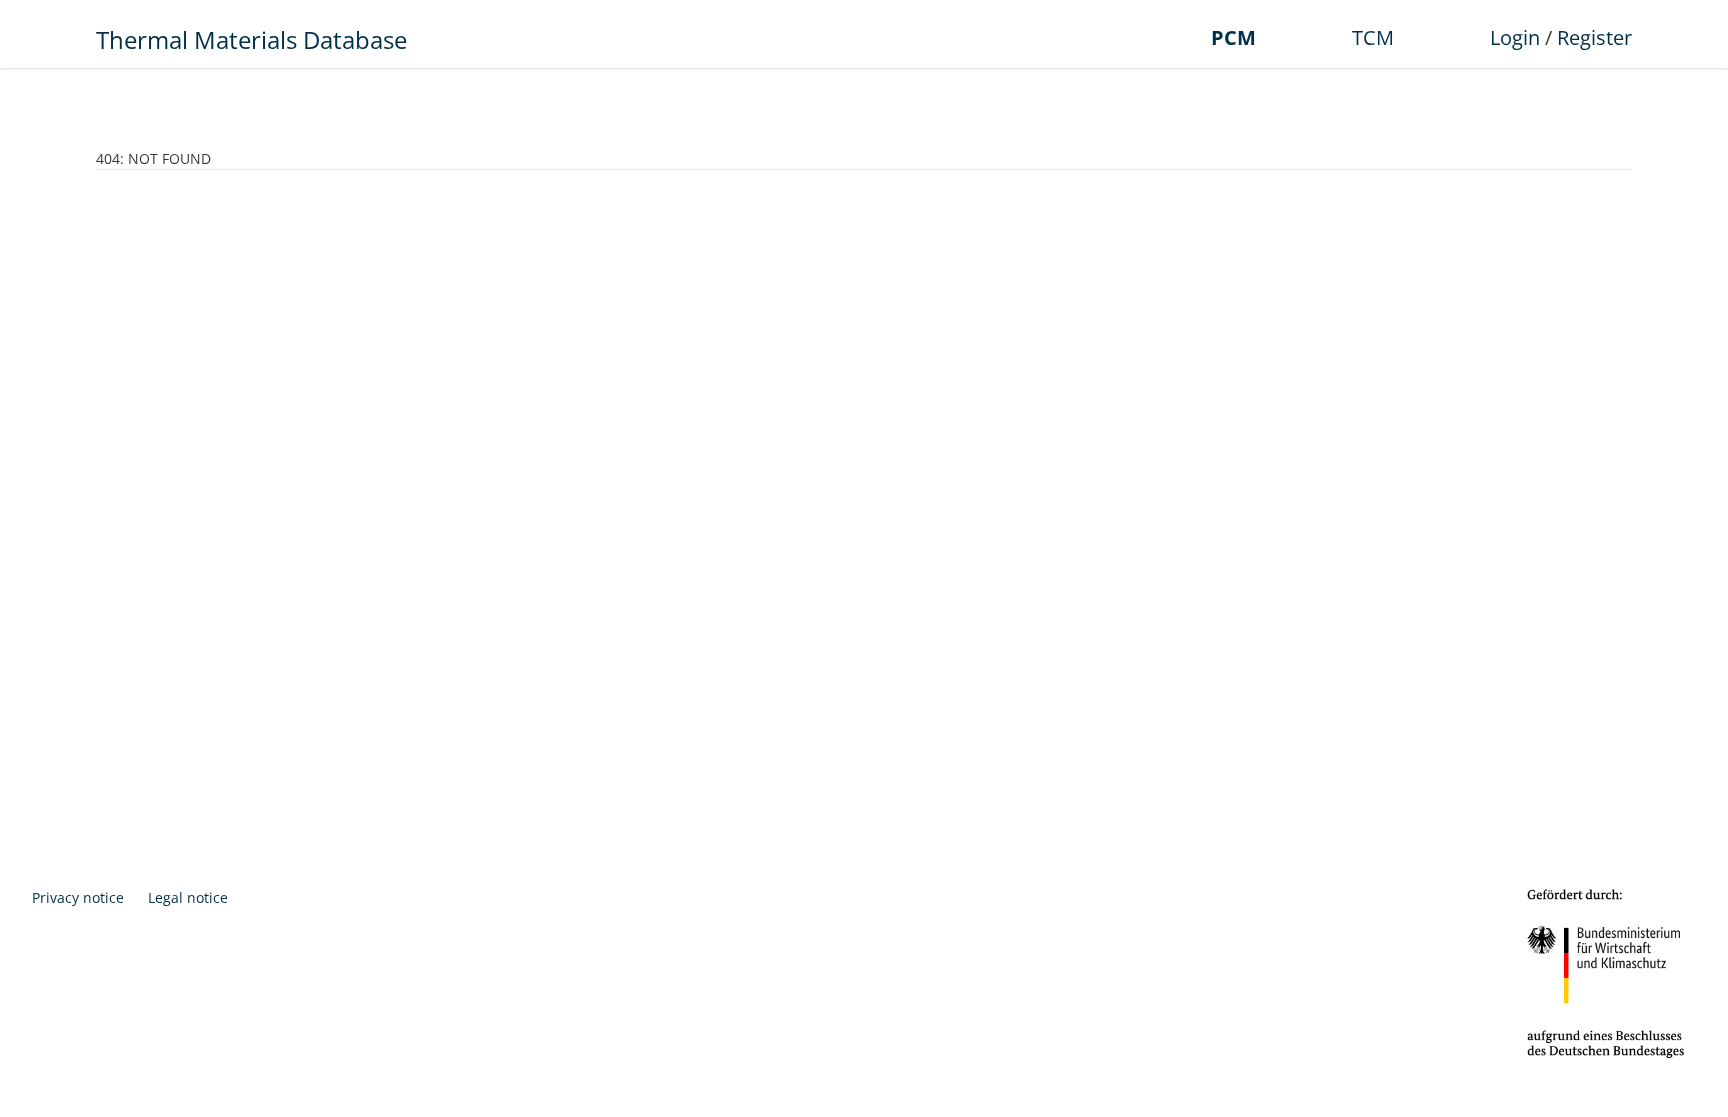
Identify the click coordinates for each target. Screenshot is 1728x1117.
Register (1594, 37)
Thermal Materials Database (251, 39)
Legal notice (188, 897)
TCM (1373, 37)
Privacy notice (78, 897)
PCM (1233, 37)
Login (1515, 37)
